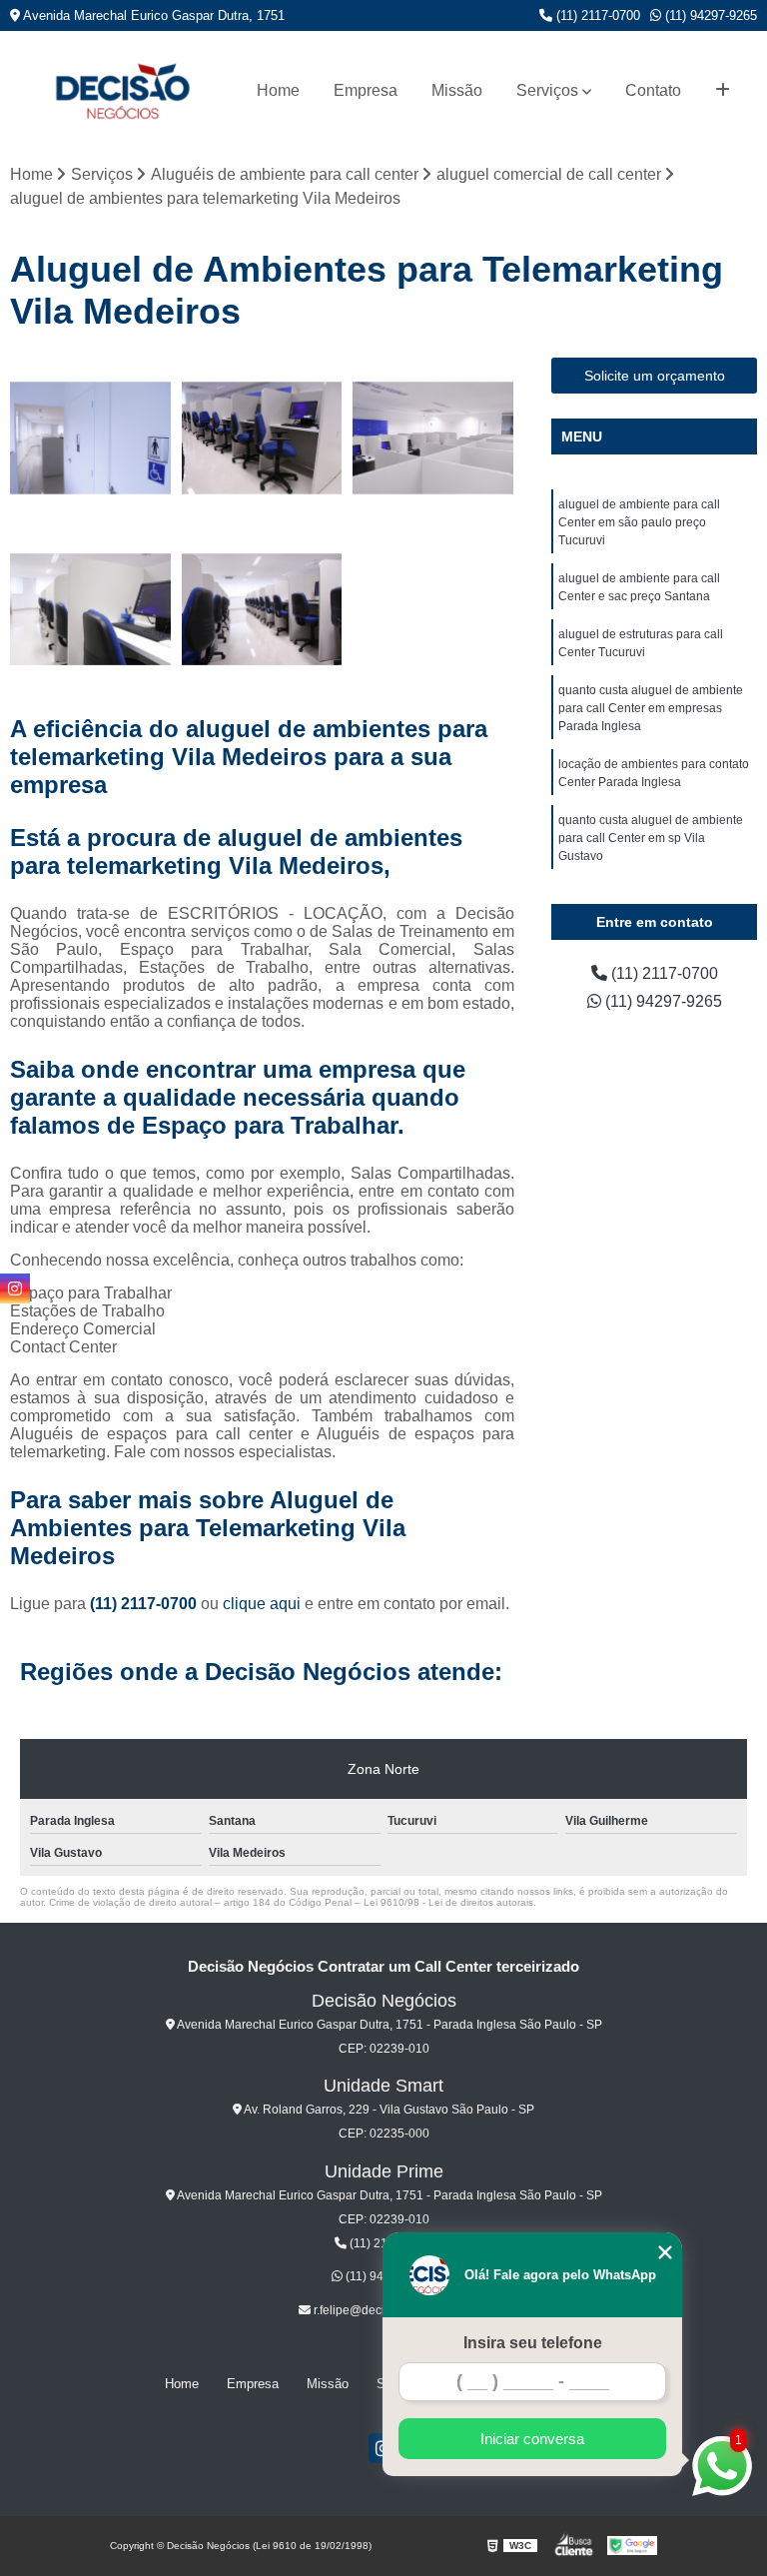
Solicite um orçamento (655, 376)
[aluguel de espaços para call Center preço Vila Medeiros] (91, 438)
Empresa (366, 90)
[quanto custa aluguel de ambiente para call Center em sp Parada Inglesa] (433, 438)
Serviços (547, 90)
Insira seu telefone (533, 2343)
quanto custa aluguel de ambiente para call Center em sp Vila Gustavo (651, 838)
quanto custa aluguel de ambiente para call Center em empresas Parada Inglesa (651, 708)
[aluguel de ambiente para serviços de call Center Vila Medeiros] (91, 610)
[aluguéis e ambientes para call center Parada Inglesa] (263, 438)
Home (278, 90)
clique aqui (262, 1604)
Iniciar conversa (532, 2439)
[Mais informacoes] (723, 91)
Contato (653, 90)
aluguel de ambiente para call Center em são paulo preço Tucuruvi (639, 522)
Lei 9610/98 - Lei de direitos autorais (448, 1902)
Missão (457, 90)
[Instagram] (15, 1288)
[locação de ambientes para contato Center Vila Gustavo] (263, 610)
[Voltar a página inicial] (122, 90)
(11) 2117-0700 (596, 15)
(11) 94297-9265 (709, 15)
